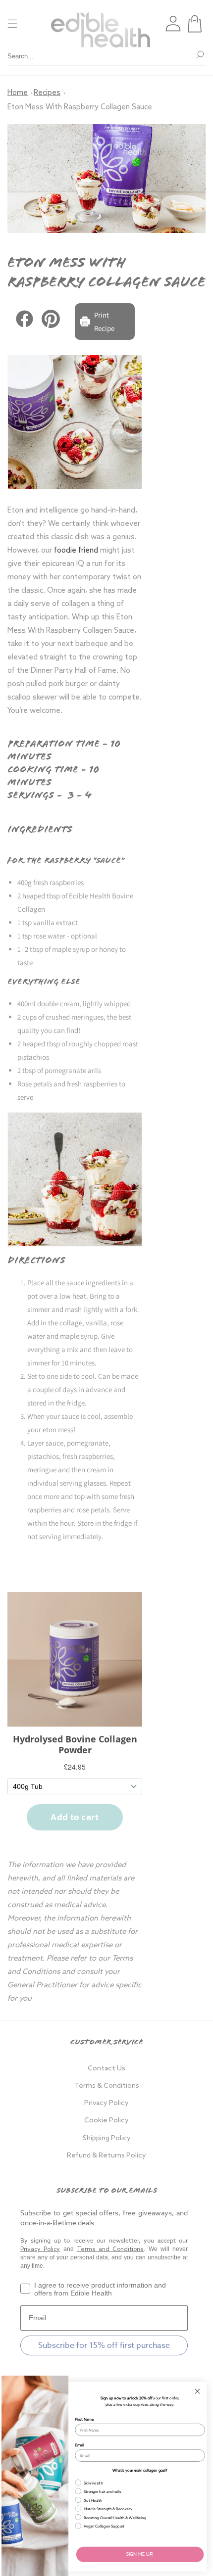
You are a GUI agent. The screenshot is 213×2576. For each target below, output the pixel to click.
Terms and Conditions (110, 2249)
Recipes (47, 93)
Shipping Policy (107, 2138)
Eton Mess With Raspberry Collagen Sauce (80, 107)
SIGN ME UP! (140, 2554)
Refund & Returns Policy (106, 2156)
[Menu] (12, 24)
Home (18, 93)
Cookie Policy (106, 2121)
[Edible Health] (101, 24)
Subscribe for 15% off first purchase (104, 2345)
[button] (195, 24)
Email (80, 2445)
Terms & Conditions (107, 2086)
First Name (84, 2419)
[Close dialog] (198, 2391)
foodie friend (76, 551)
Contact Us (106, 2069)
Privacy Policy (106, 2103)
